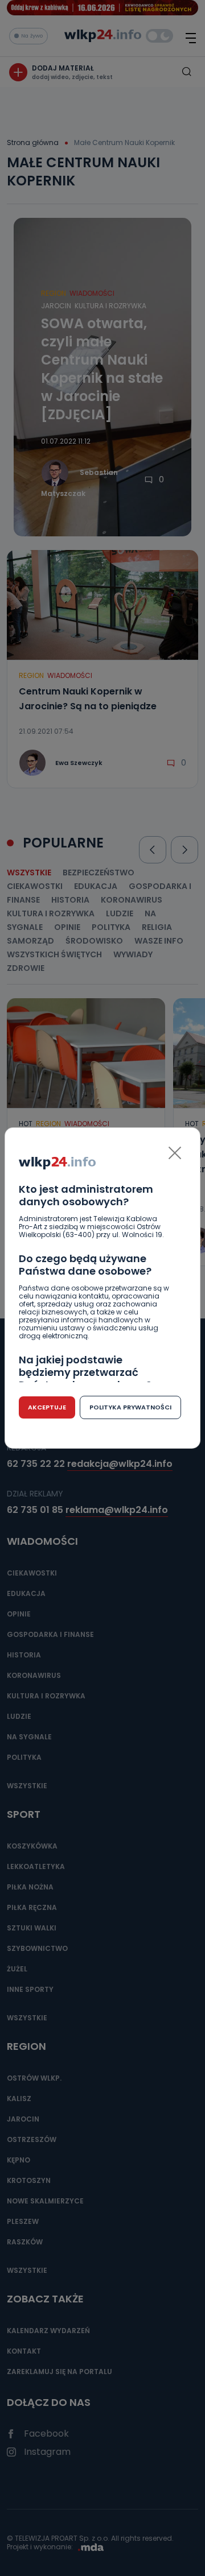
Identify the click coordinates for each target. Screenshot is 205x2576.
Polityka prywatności (130, 1407)
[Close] (175, 1153)
